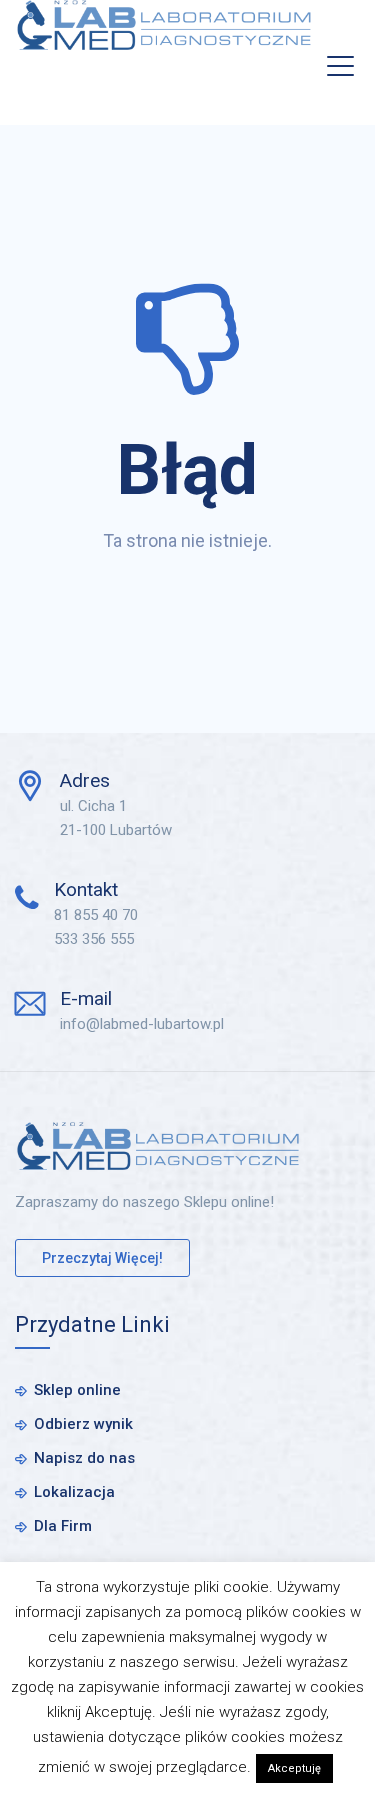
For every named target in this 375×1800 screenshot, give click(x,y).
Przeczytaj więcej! (102, 1258)
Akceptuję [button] (294, 1768)
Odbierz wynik (83, 1424)
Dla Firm (63, 1526)
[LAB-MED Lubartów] (164, 25)
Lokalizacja (74, 1492)
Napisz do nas (84, 1458)
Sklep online (77, 1390)
